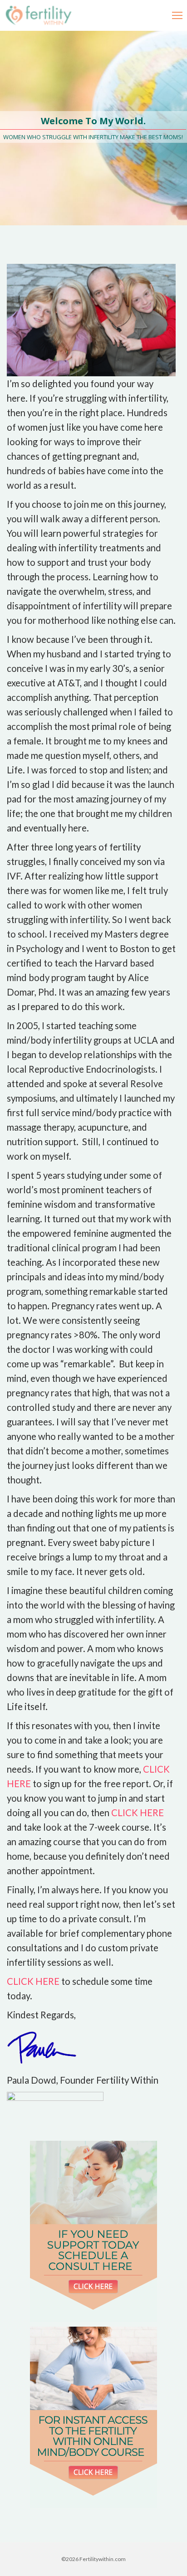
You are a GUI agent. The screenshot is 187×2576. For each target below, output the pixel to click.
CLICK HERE (138, 1813)
